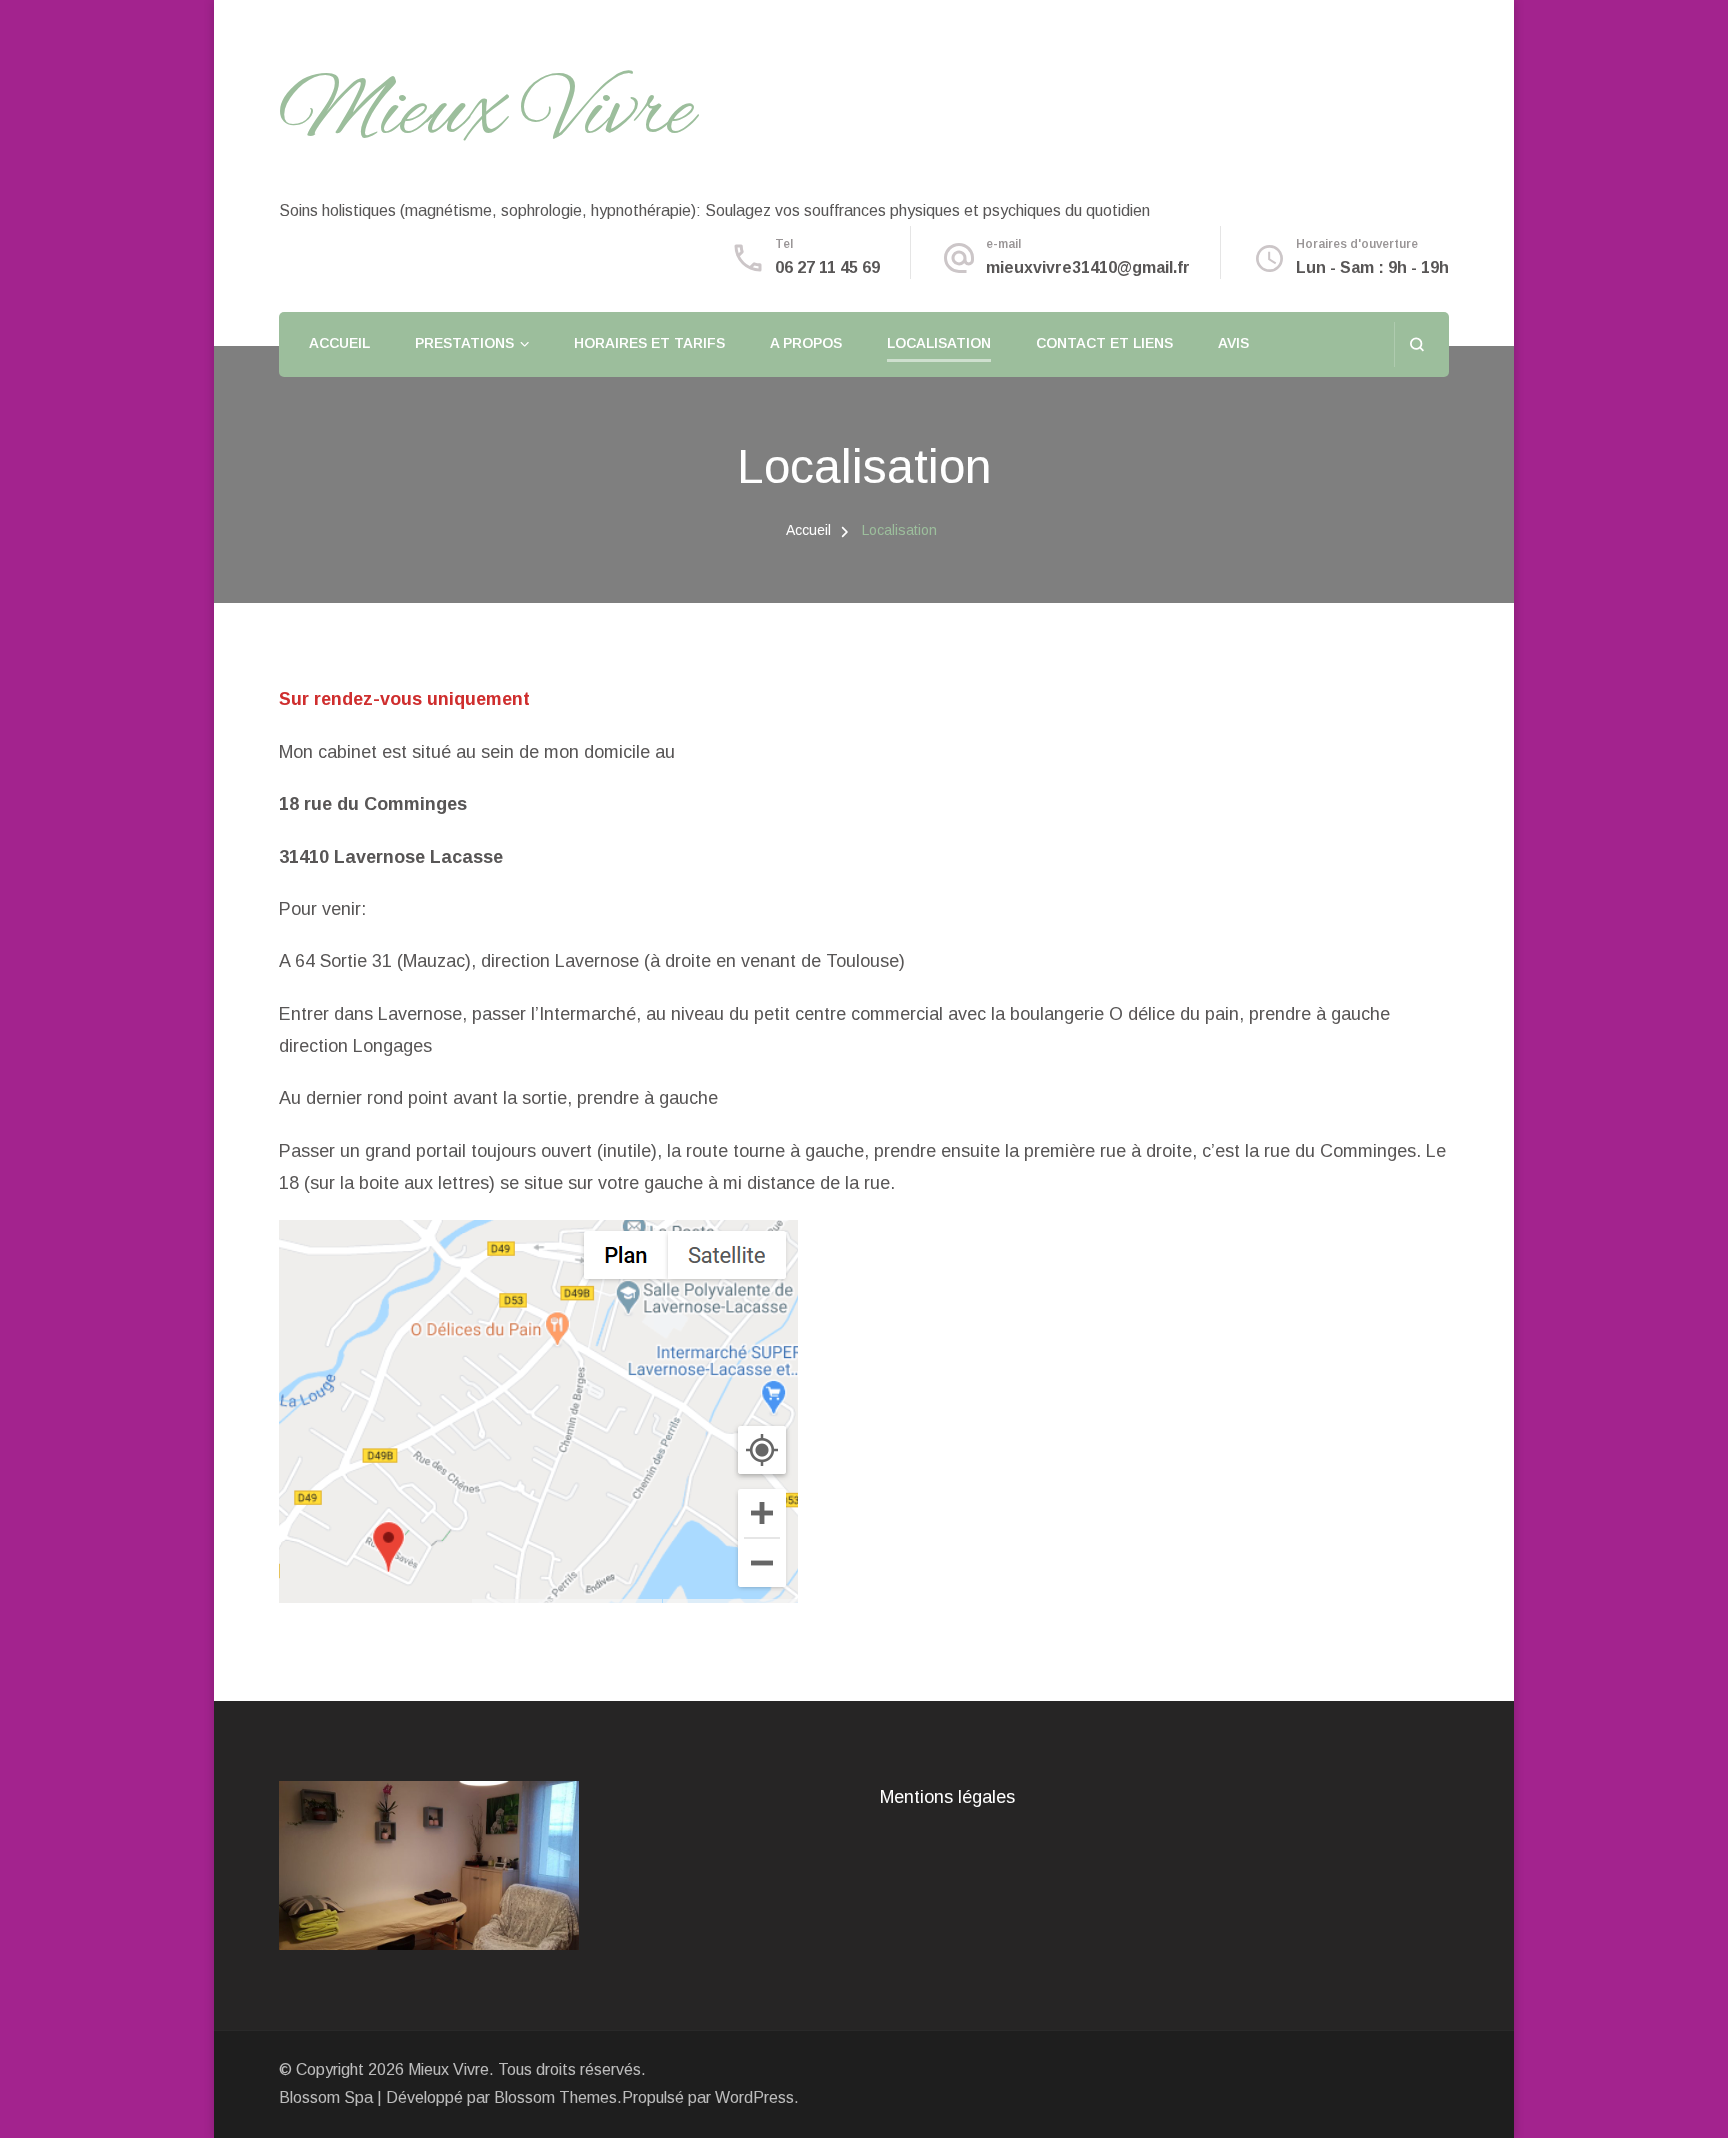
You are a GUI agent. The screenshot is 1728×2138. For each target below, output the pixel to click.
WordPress (754, 2097)
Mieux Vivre (486, 114)
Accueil (339, 343)
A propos (806, 343)
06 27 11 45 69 (827, 267)
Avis (1233, 343)
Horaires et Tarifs (649, 343)
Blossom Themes (555, 2097)
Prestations (464, 343)
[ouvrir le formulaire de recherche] (1416, 344)
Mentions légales (947, 1797)
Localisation (939, 343)
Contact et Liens (1104, 343)
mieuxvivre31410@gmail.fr (1088, 267)
